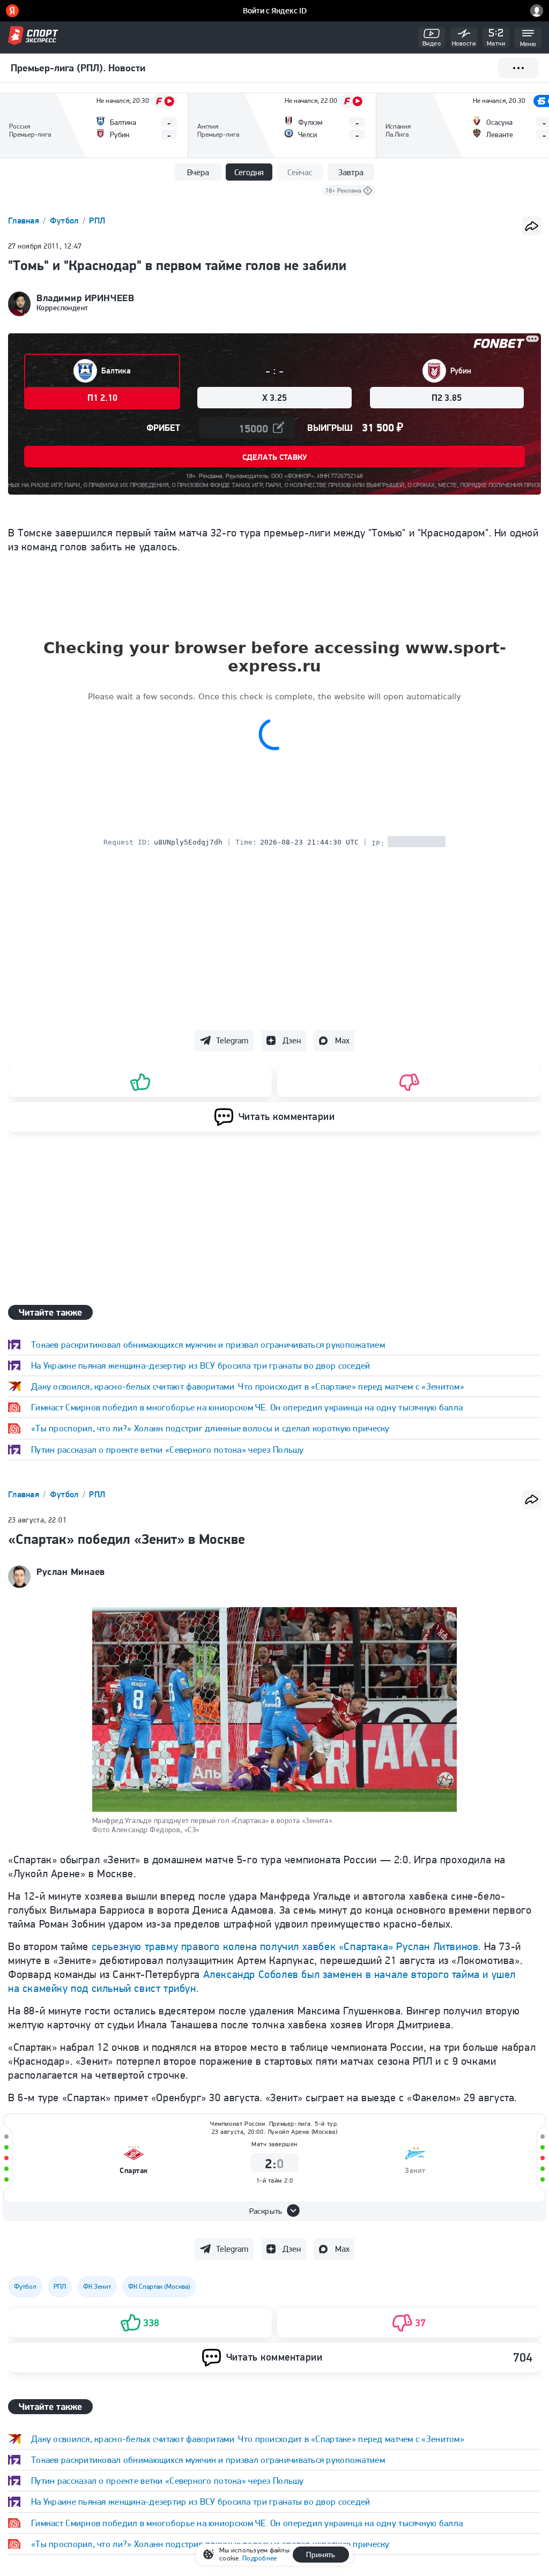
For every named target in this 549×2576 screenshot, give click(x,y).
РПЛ (97, 221)
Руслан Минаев (71, 1572)
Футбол (65, 221)
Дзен (292, 1040)
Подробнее (259, 2558)
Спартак (134, 2171)
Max (342, 1040)
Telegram (232, 1040)
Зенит (415, 2171)
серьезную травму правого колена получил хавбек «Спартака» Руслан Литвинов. (286, 1946)
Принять (321, 2555)
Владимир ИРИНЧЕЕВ (85, 298)
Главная (25, 221)
